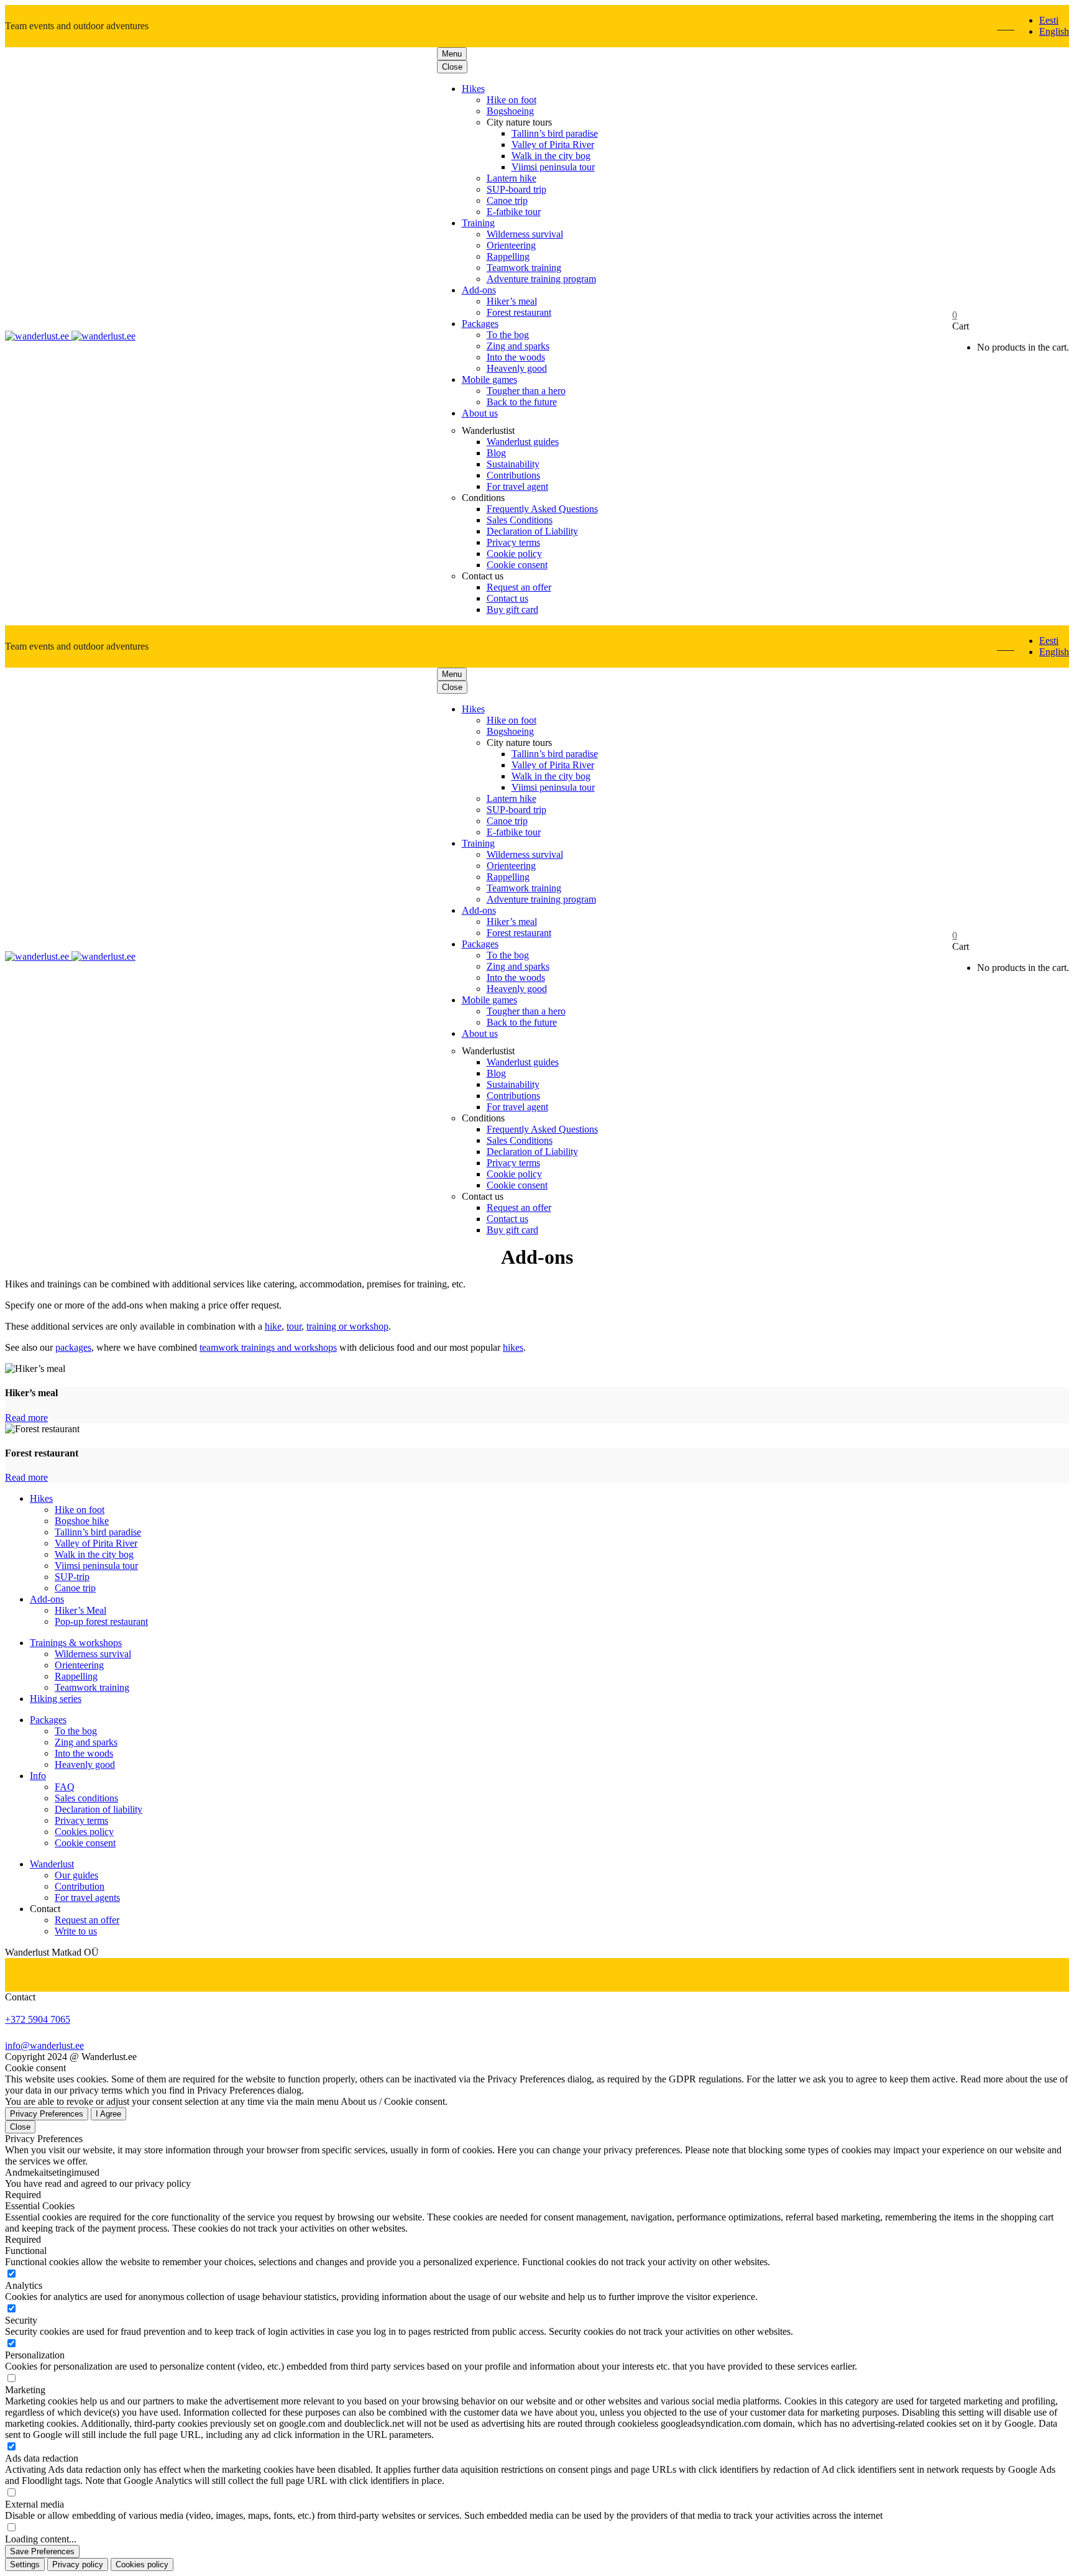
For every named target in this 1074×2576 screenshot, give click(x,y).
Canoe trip (507, 200)
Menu (452, 54)
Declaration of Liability (532, 531)
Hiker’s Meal (80, 1610)
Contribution (80, 1886)
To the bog (508, 335)
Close (452, 67)
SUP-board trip (516, 189)
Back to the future (522, 402)
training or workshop (347, 1326)
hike (273, 1326)
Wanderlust (52, 1864)
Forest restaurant (519, 312)
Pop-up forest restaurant (101, 1621)
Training (478, 223)
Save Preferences (42, 2551)
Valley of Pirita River (553, 145)
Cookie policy (514, 554)
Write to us (76, 1931)
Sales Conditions (520, 520)
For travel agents (87, 1897)
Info (38, 1776)
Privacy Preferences (47, 2114)
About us (480, 413)
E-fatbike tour (514, 212)
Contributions (513, 475)
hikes (513, 1347)
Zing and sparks (518, 346)
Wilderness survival (525, 234)
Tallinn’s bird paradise (555, 133)
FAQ (65, 1787)
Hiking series (56, 1699)
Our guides (76, 1875)
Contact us (507, 598)
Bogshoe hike (82, 1521)
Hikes (473, 89)
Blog (496, 453)
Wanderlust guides (523, 442)
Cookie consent (517, 565)
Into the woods (516, 357)
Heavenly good (517, 368)
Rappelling (508, 256)
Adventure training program (541, 279)
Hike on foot (512, 100)
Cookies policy (84, 1832)
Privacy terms (513, 542)
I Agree (108, 2114)
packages (73, 1347)
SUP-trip (72, 1577)
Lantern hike (512, 178)
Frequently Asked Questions (542, 509)
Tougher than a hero (526, 391)
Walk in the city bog (551, 156)
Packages (480, 324)
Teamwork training (524, 268)
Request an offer (519, 587)
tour (294, 1326)
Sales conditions (86, 1798)
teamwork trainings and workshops (268, 1347)
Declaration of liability (99, 1809)
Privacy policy (78, 2564)
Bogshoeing (510, 111)
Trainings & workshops (76, 1643)
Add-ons (479, 290)
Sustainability (513, 464)
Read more (26, 1418)
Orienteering (511, 245)
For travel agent (517, 486)
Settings (25, 2564)
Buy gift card (512, 609)
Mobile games (489, 379)
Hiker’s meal (512, 301)
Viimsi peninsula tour (553, 167)
